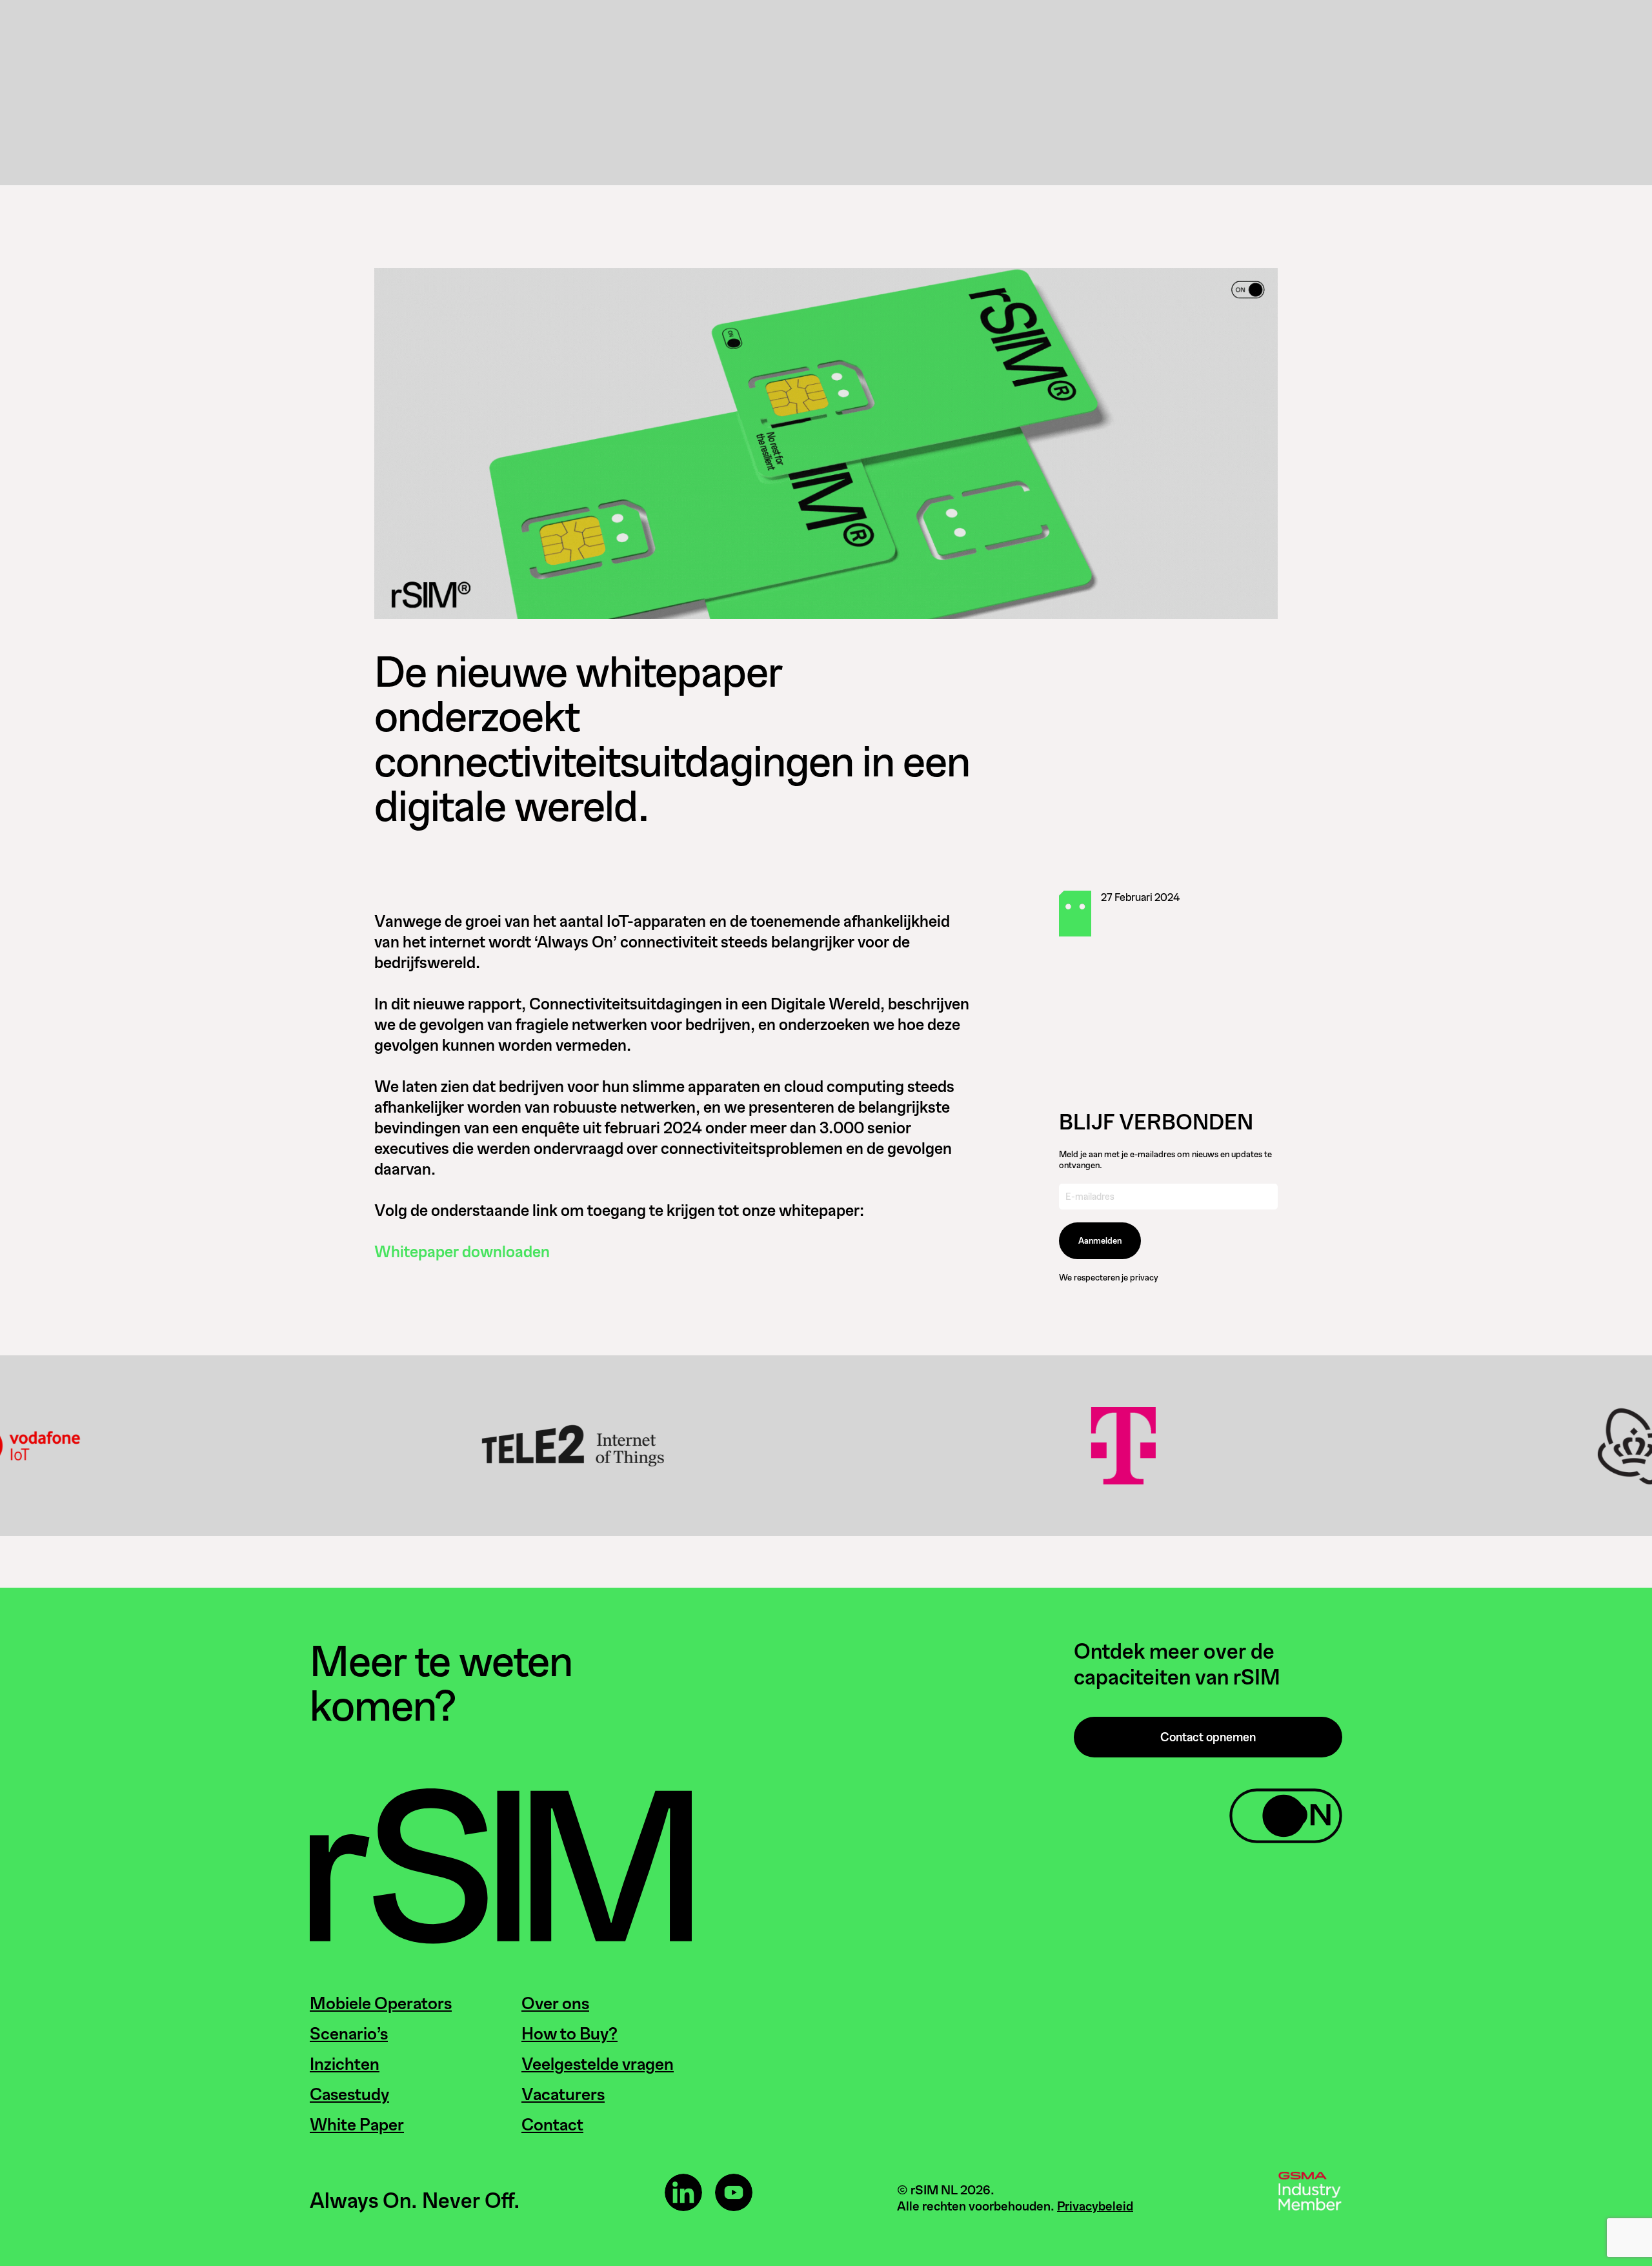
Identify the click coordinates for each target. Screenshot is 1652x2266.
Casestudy (349, 2094)
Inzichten (345, 2064)
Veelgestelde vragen (598, 2064)
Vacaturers (563, 2094)
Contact (552, 2125)
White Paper (357, 2125)
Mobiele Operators (381, 2003)
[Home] (501, 1940)
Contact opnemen (1208, 1737)
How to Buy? (569, 2034)
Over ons (555, 2003)
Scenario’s (349, 2034)
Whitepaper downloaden (462, 1252)
